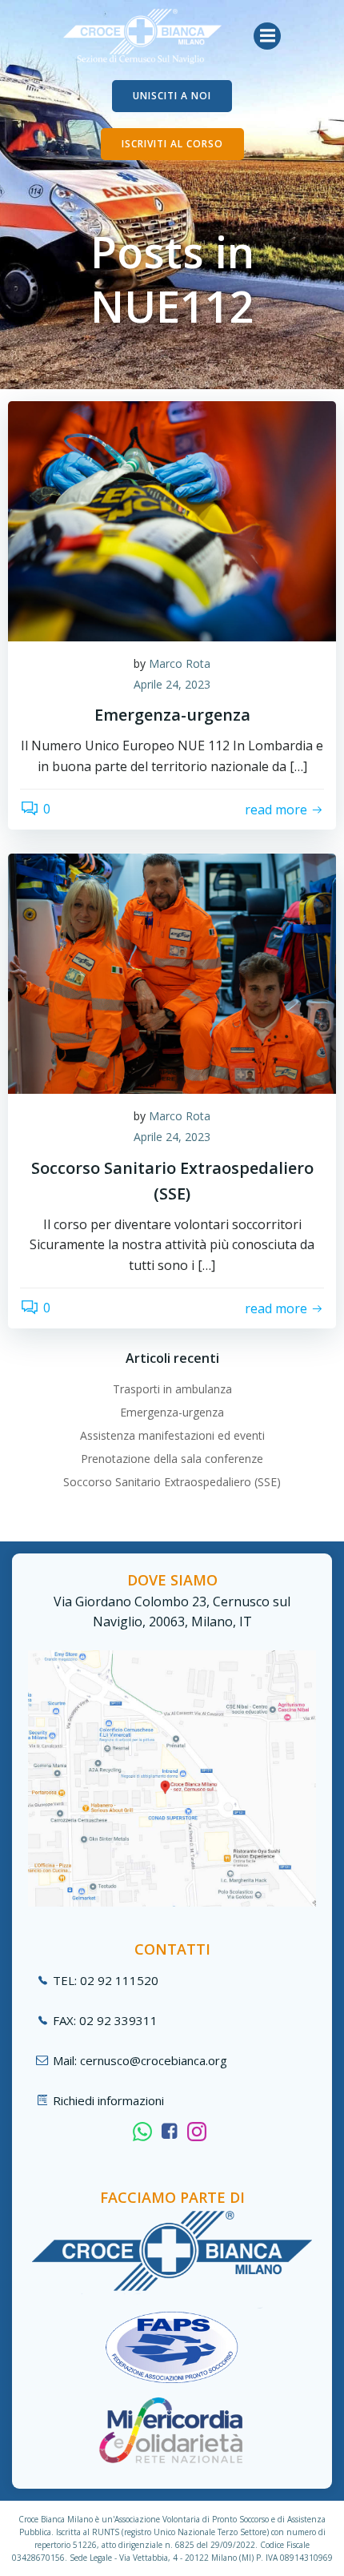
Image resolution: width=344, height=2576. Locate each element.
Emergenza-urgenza (172, 1412)
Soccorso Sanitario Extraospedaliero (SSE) (172, 1482)
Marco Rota (180, 663)
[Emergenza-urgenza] (172, 520)
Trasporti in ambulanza (172, 1389)
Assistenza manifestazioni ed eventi (172, 1435)
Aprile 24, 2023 (172, 684)
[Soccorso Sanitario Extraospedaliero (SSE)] (172, 973)
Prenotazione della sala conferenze (172, 1459)
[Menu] (267, 36)
